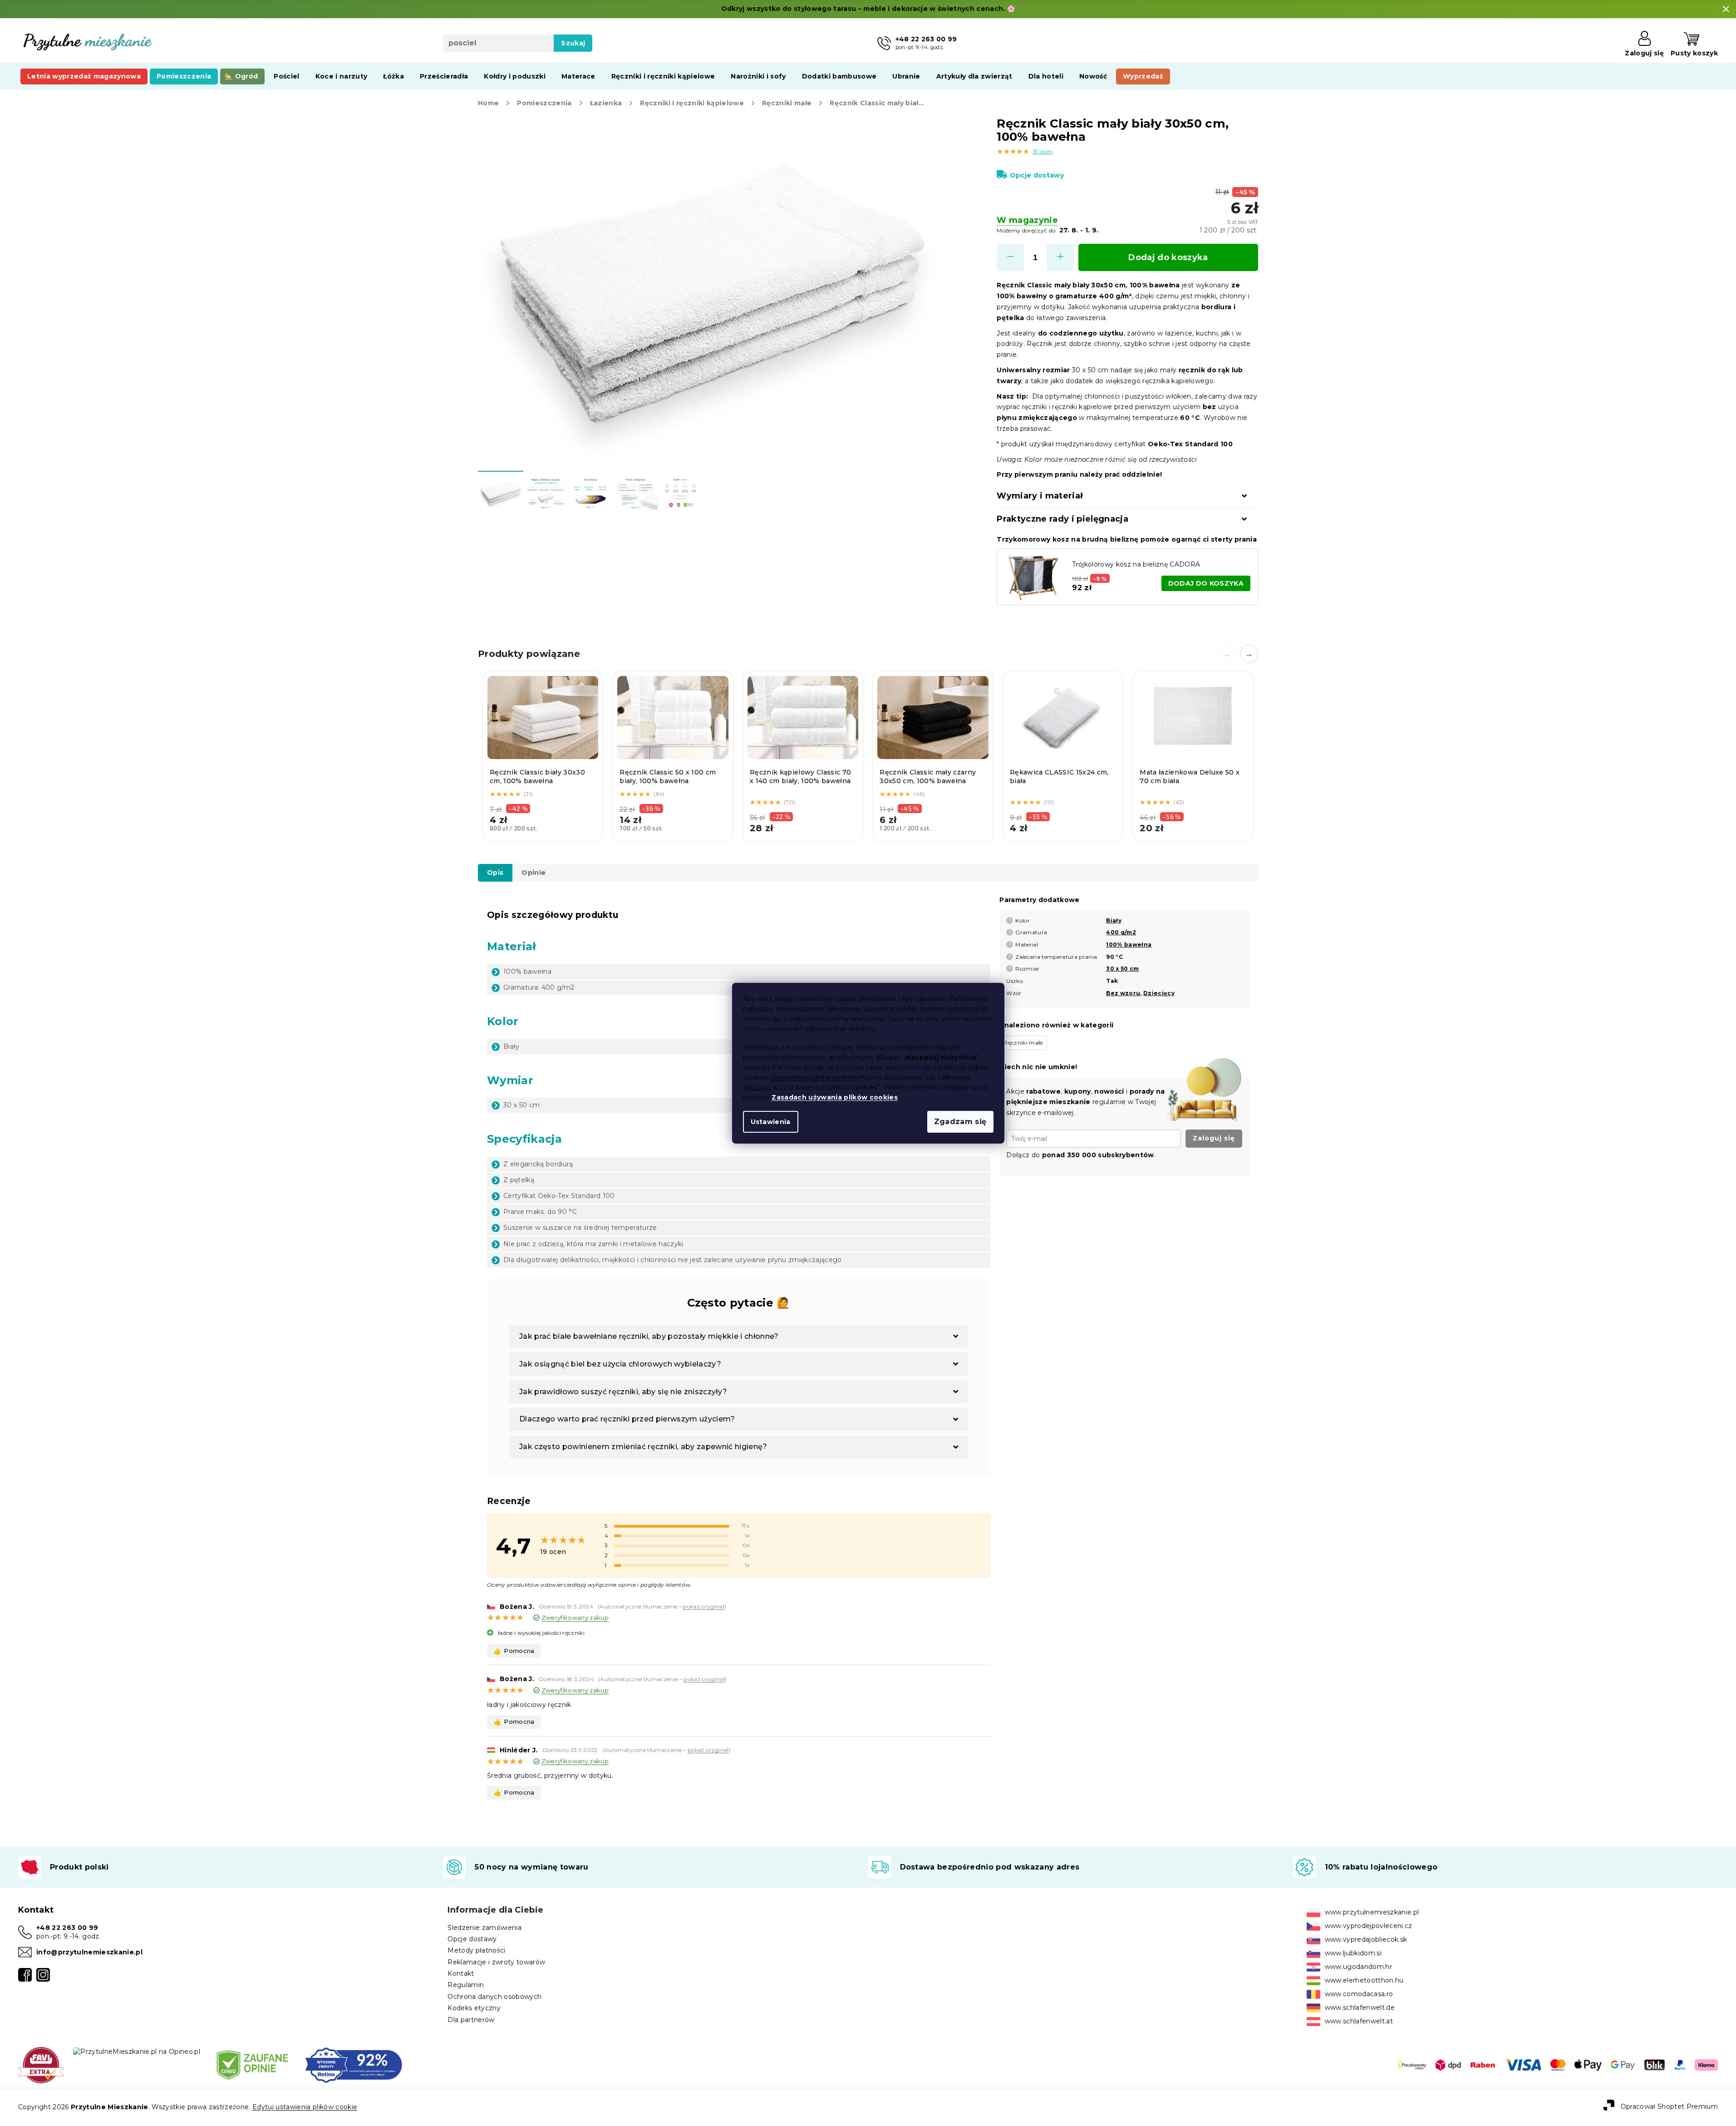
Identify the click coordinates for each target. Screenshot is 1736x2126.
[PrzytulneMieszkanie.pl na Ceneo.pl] (252, 2065)
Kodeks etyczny (474, 2008)
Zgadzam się (960, 1122)
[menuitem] (84, 76)
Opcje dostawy (1037, 175)
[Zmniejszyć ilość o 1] (1010, 257)
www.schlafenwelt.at (1359, 2021)
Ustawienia (771, 1122)
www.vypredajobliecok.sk (1366, 1939)
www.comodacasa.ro (1359, 1994)
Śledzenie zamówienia (484, 1928)
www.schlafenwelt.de (1360, 2008)
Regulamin (466, 1985)
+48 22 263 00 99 (67, 1928)
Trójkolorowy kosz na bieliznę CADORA (1136, 564)
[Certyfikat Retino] (354, 2065)
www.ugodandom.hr (1358, 1967)
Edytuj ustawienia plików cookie (305, 2107)
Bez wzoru (1123, 993)
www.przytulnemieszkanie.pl (1372, 1912)
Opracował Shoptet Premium (1669, 2106)
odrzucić (757, 1087)
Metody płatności (476, 1950)
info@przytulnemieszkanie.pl (89, 1952)
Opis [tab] (495, 873)
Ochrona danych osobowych (494, 1997)
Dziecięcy (1159, 993)
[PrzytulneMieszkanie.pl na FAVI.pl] (41, 2065)
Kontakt (461, 1973)
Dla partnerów (471, 2020)
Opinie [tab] (534, 873)
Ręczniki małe (1023, 1043)
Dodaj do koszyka (1168, 257)
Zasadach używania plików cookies (835, 1097)
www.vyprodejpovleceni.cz (1369, 1926)
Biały (1114, 920)
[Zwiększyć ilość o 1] (1060, 257)
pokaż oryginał (704, 1606)
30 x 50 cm (1122, 969)
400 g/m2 (1121, 932)
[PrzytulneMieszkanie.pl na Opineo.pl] (137, 2051)
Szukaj (573, 43)
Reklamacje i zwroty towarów (496, 1962)
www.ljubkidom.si (1353, 1953)
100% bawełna (1129, 945)
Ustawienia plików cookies (814, 1077)
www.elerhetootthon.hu (1364, 1980)
